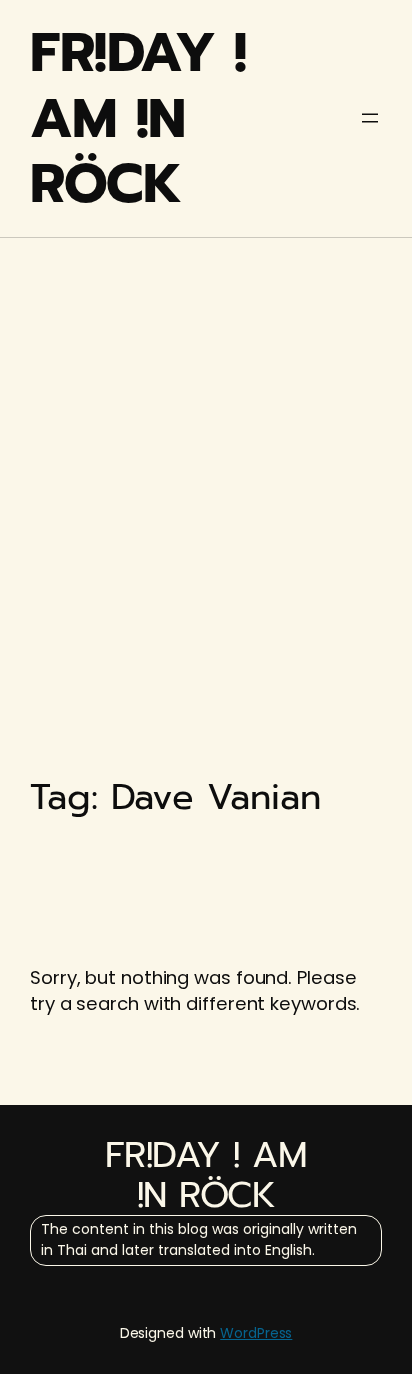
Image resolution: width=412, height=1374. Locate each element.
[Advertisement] (206, 463)
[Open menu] (370, 118)
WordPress (256, 1333)
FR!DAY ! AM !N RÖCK (138, 118)
